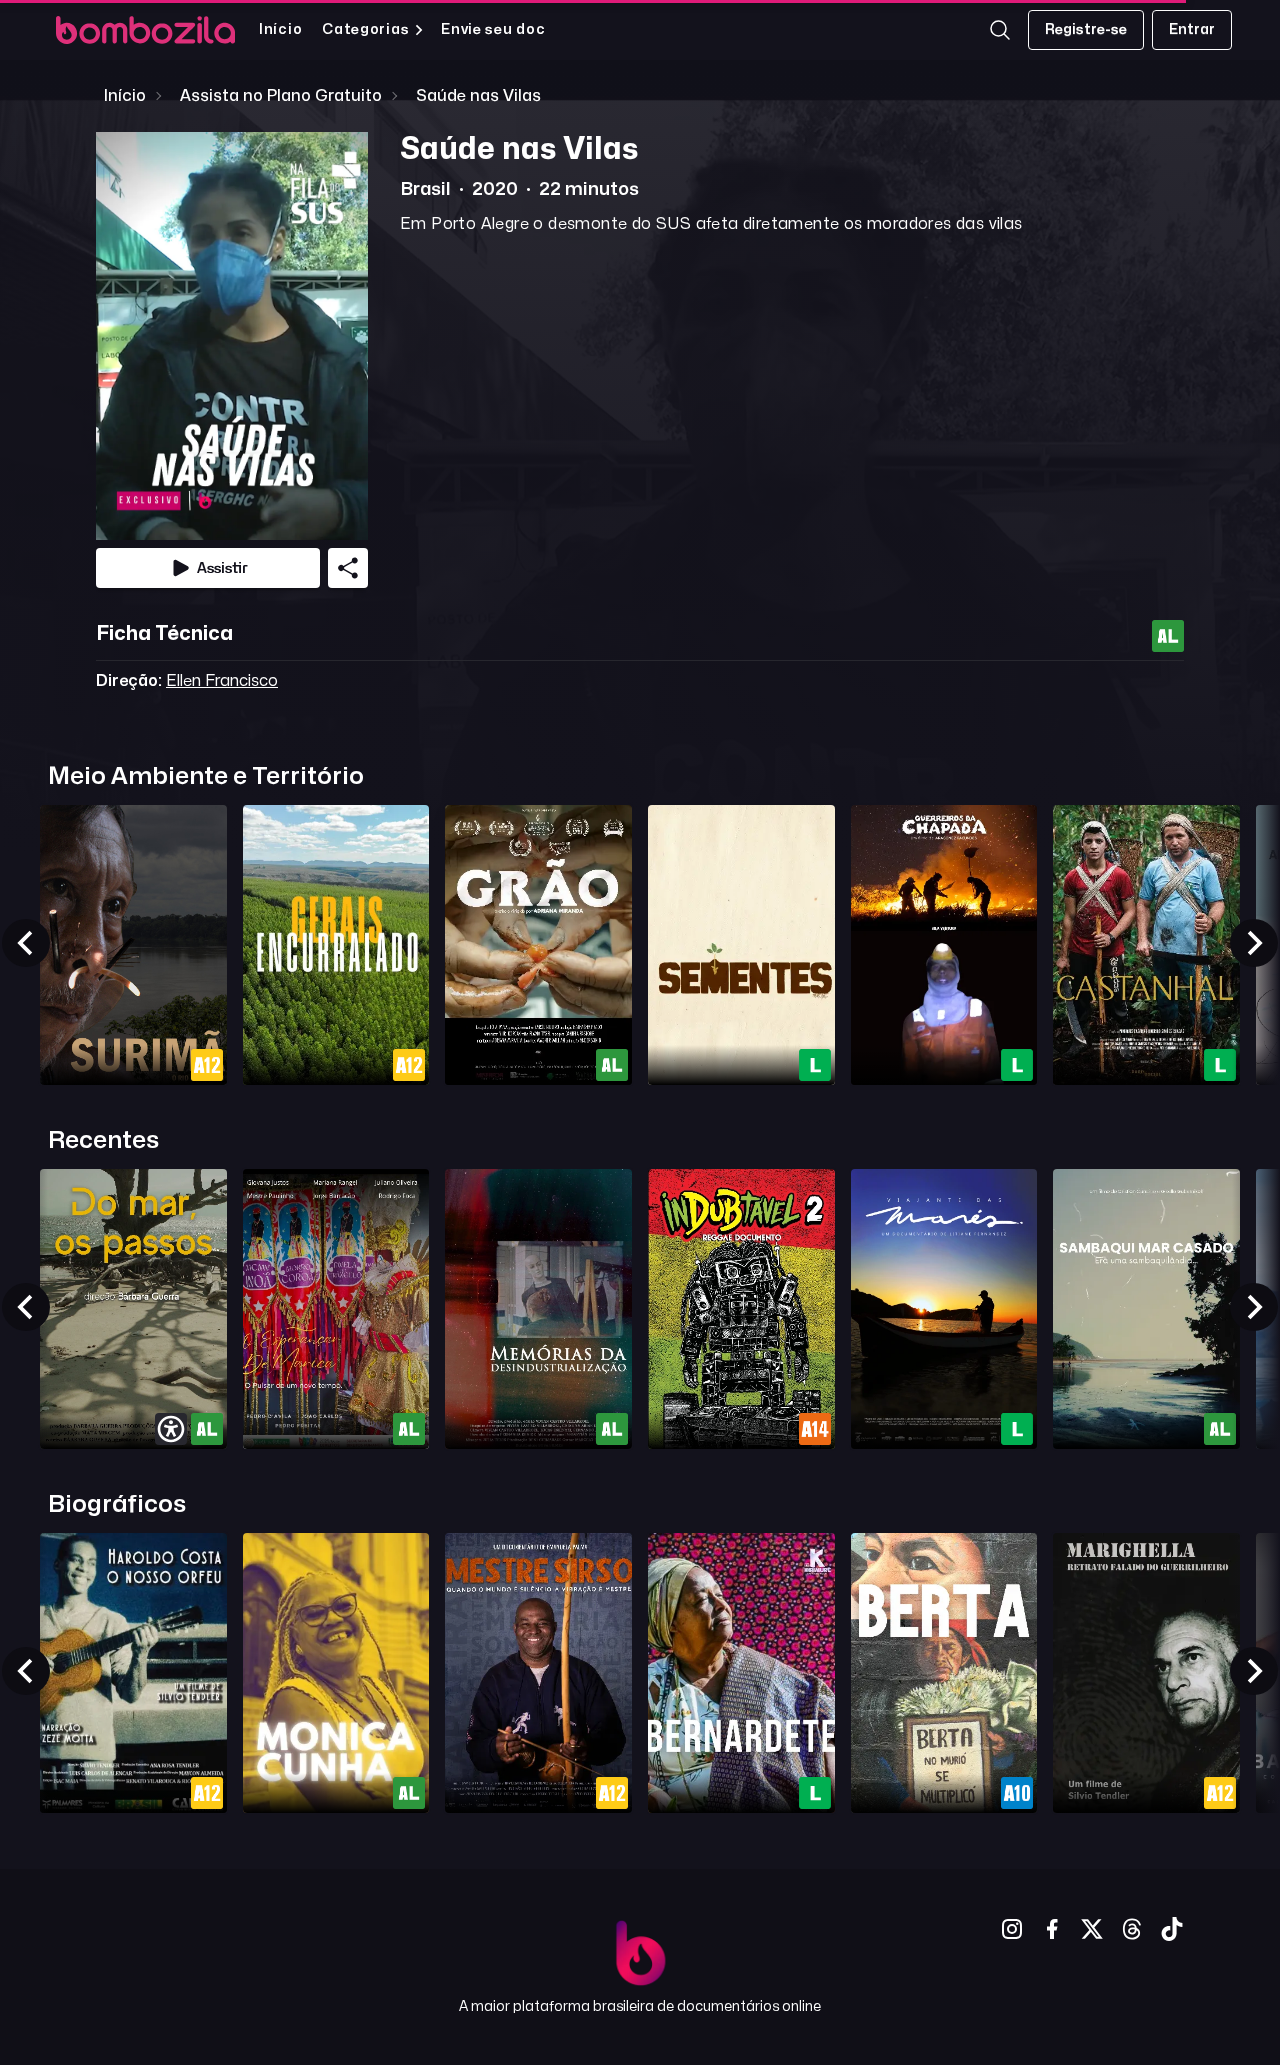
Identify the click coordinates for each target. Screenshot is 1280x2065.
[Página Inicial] (145, 30)
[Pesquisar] (1000, 30)
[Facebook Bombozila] (1052, 1929)
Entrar (1192, 29)
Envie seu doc (493, 29)
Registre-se (1086, 29)
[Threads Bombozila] (1132, 1929)
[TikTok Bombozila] (1172, 1929)
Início (280, 29)
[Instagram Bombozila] (1012, 1929)
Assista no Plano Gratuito (281, 96)
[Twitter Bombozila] (1092, 1929)
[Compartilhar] (348, 568)
